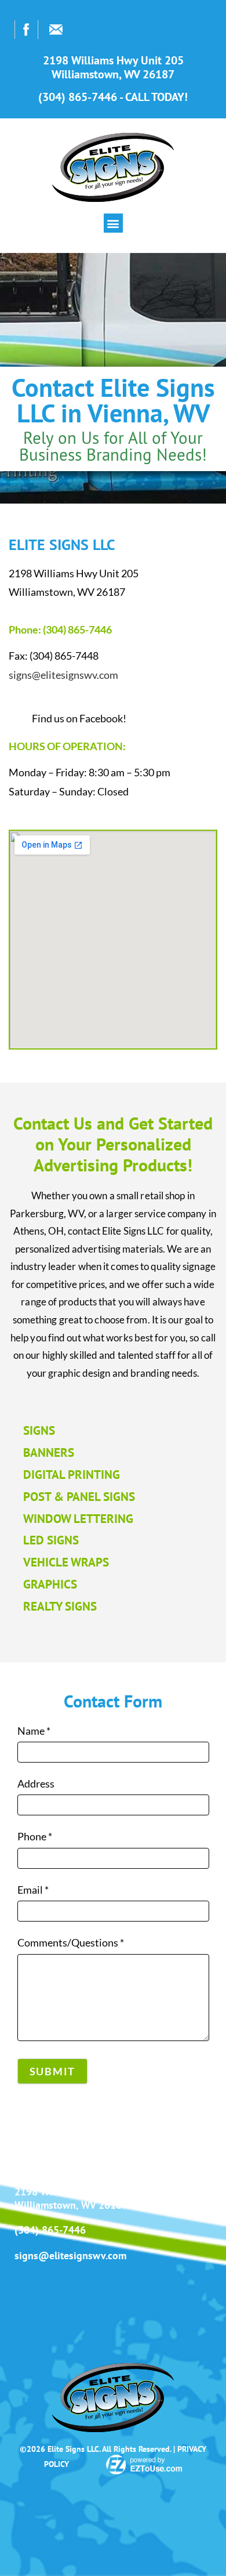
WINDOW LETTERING (78, 1519)
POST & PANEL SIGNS (79, 1497)
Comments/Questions (71, 1942)
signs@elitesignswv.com (63, 675)
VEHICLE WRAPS (66, 1562)
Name (34, 1731)
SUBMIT (53, 2071)
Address (36, 1783)
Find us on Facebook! (79, 718)
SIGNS (39, 1430)
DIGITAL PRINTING (72, 1475)
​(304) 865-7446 (77, 629)
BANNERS (49, 1452)
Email (33, 1890)
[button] (113, 223)
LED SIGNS (51, 1540)
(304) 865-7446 (50, 2230)
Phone (35, 1836)
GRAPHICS (50, 1584)
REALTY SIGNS (60, 1606)
